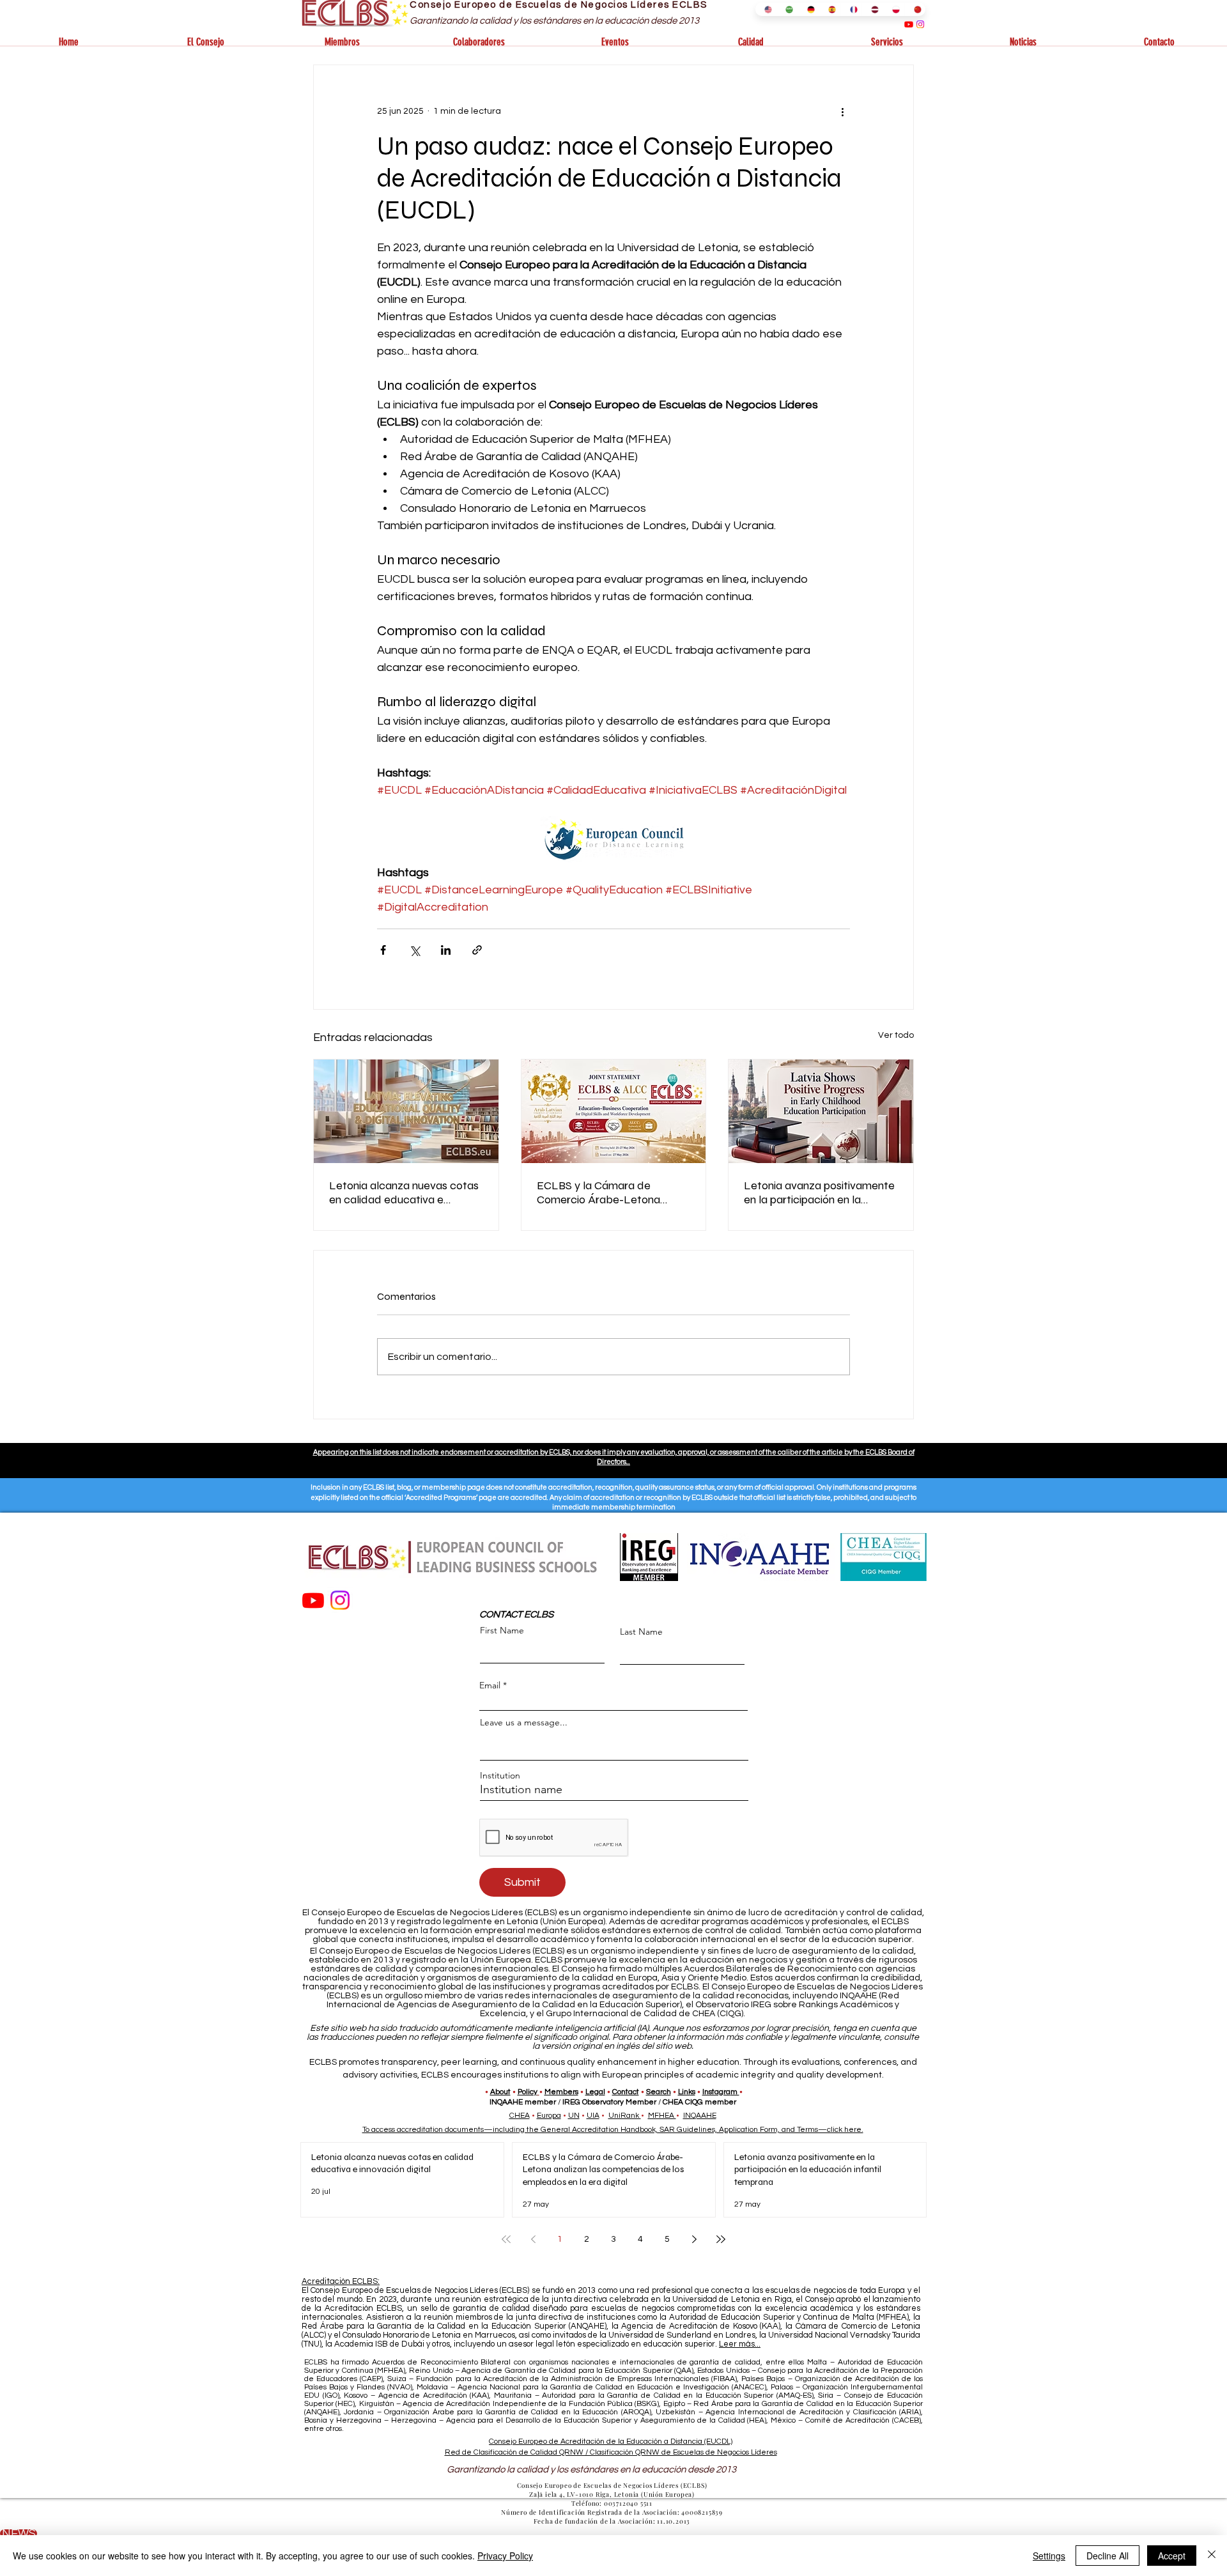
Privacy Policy (505, 2556)
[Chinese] (915, 9)
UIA (593, 2116)
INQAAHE (700, 2116)
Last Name (641, 1631)
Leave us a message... (524, 1722)
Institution (500, 1775)
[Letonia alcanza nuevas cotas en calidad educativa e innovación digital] (406, 1111)
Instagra (716, 2092)
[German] (808, 9)
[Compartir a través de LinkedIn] (446, 950)
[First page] (506, 2239)
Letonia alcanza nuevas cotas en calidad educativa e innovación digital (404, 1192)
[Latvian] (872, 9)
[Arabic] (786, 9)
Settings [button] (1049, 2556)
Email (490, 1685)
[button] (205, 42)
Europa (549, 2116)
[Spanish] (829, 9)
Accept (1172, 2556)
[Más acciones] (842, 111)
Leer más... (740, 2344)
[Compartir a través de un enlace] (477, 950)
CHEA (520, 2116)
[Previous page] (533, 2239)
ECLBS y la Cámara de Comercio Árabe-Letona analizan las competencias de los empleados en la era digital (613, 1192)
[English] (766, 9)
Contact (626, 2092)
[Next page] (694, 2239)
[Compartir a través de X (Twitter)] (414, 950)
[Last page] (721, 2239)
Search (659, 2092)
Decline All (1107, 2556)
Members (561, 2092)
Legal (595, 2092)
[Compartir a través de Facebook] (383, 950)
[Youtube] (909, 24)
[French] (851, 9)
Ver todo (896, 1035)
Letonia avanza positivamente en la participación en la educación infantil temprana (819, 1192)
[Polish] (893, 9)
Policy (528, 2092)
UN (574, 2116)
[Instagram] (920, 24)
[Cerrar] (1212, 2556)
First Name (502, 1630)
